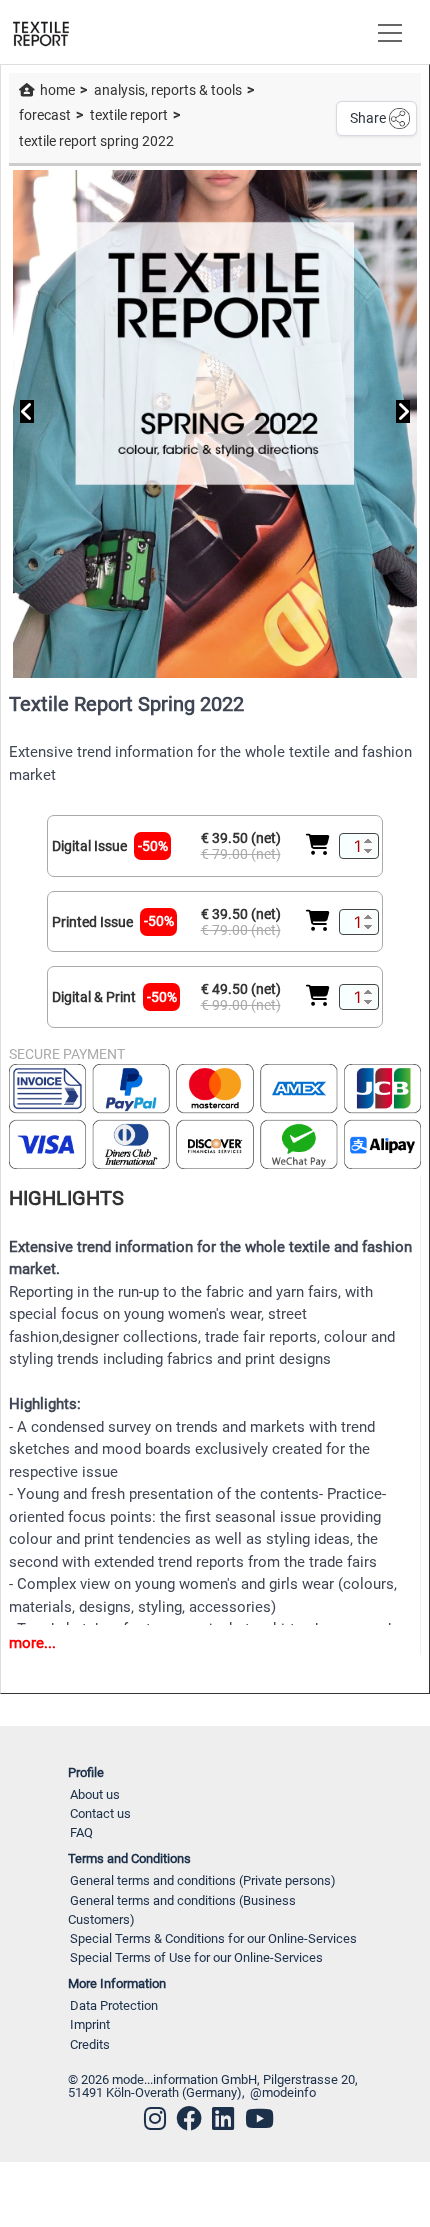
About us (95, 1794)
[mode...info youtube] (259, 2119)
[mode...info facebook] (189, 2119)
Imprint (90, 2024)
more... (32, 1643)
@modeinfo (283, 2092)
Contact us (100, 1813)
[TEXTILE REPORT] (41, 32)
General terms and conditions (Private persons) (203, 1880)
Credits (90, 2044)
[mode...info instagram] (155, 2119)
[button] (386, 32)
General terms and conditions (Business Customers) (182, 1910)
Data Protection (114, 2005)
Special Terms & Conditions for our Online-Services (213, 1938)
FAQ (81, 1832)
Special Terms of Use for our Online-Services (196, 1957)
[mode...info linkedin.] (223, 2119)
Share (368, 118)
